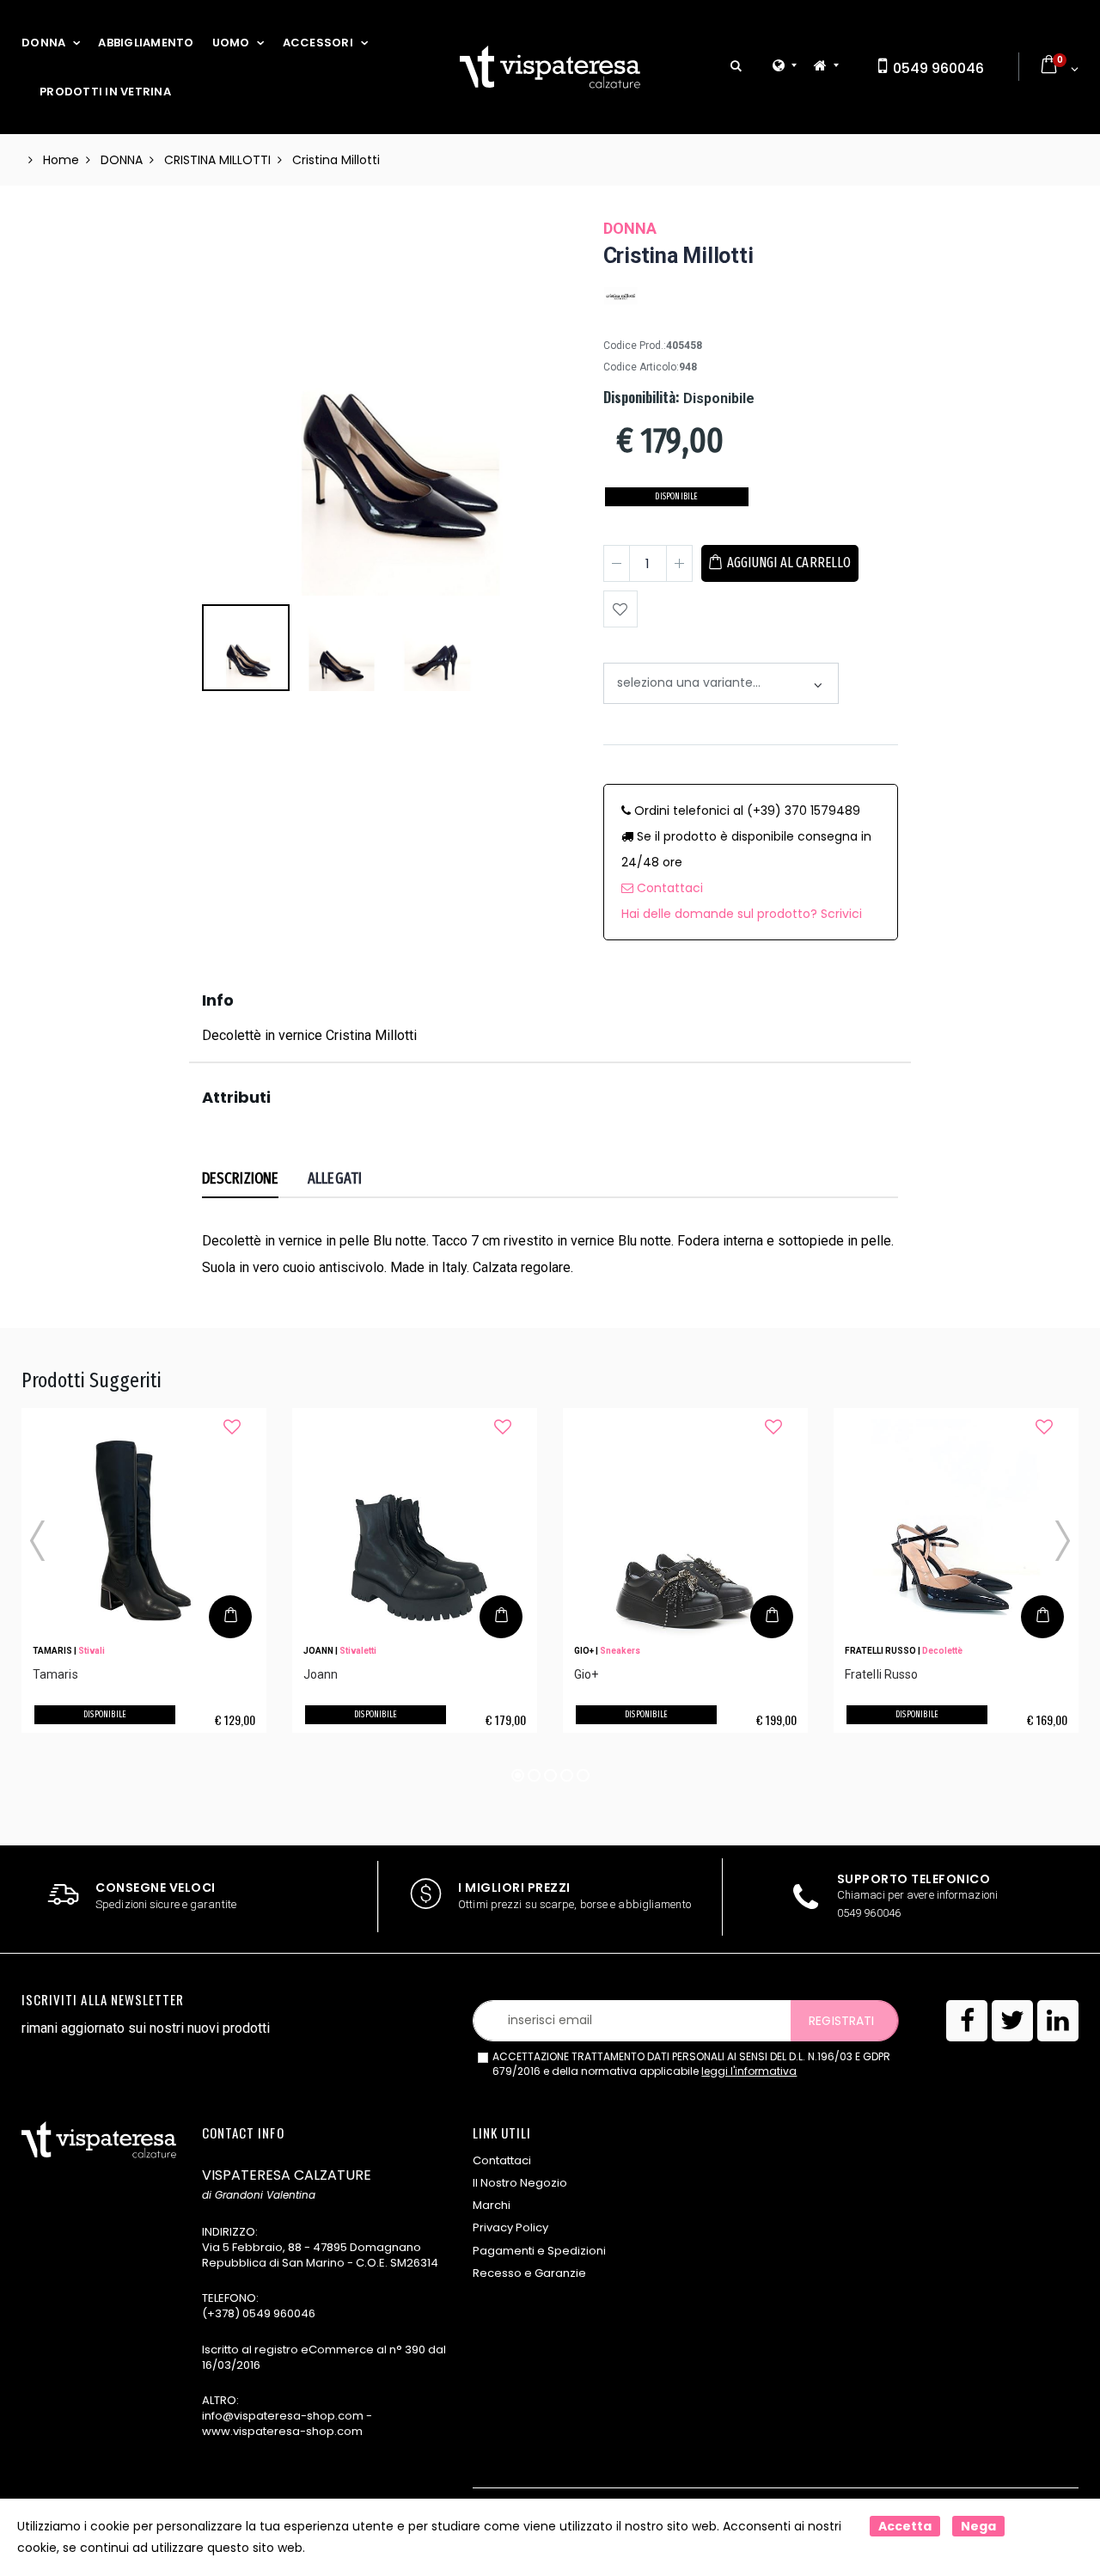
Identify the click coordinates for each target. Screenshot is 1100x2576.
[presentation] (224, 333)
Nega (978, 2526)
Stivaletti (358, 1651)
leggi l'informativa (749, 2071)
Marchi (492, 2205)
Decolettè (942, 1651)
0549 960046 (937, 68)
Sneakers (620, 1651)
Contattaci (668, 888)
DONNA (43, 43)
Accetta (905, 2526)
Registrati (841, 2021)
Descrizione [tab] (240, 1178)
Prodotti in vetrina (105, 92)
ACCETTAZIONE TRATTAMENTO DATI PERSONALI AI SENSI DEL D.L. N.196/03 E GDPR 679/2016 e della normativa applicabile (691, 2064)
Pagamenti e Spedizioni (539, 2251)
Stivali (92, 1651)
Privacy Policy (510, 2227)
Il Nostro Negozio (520, 2183)
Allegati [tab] (335, 1178)
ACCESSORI (318, 43)
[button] (736, 67)
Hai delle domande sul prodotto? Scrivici (742, 914)
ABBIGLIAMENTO (146, 43)
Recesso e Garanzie (529, 2273)
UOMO (231, 43)
